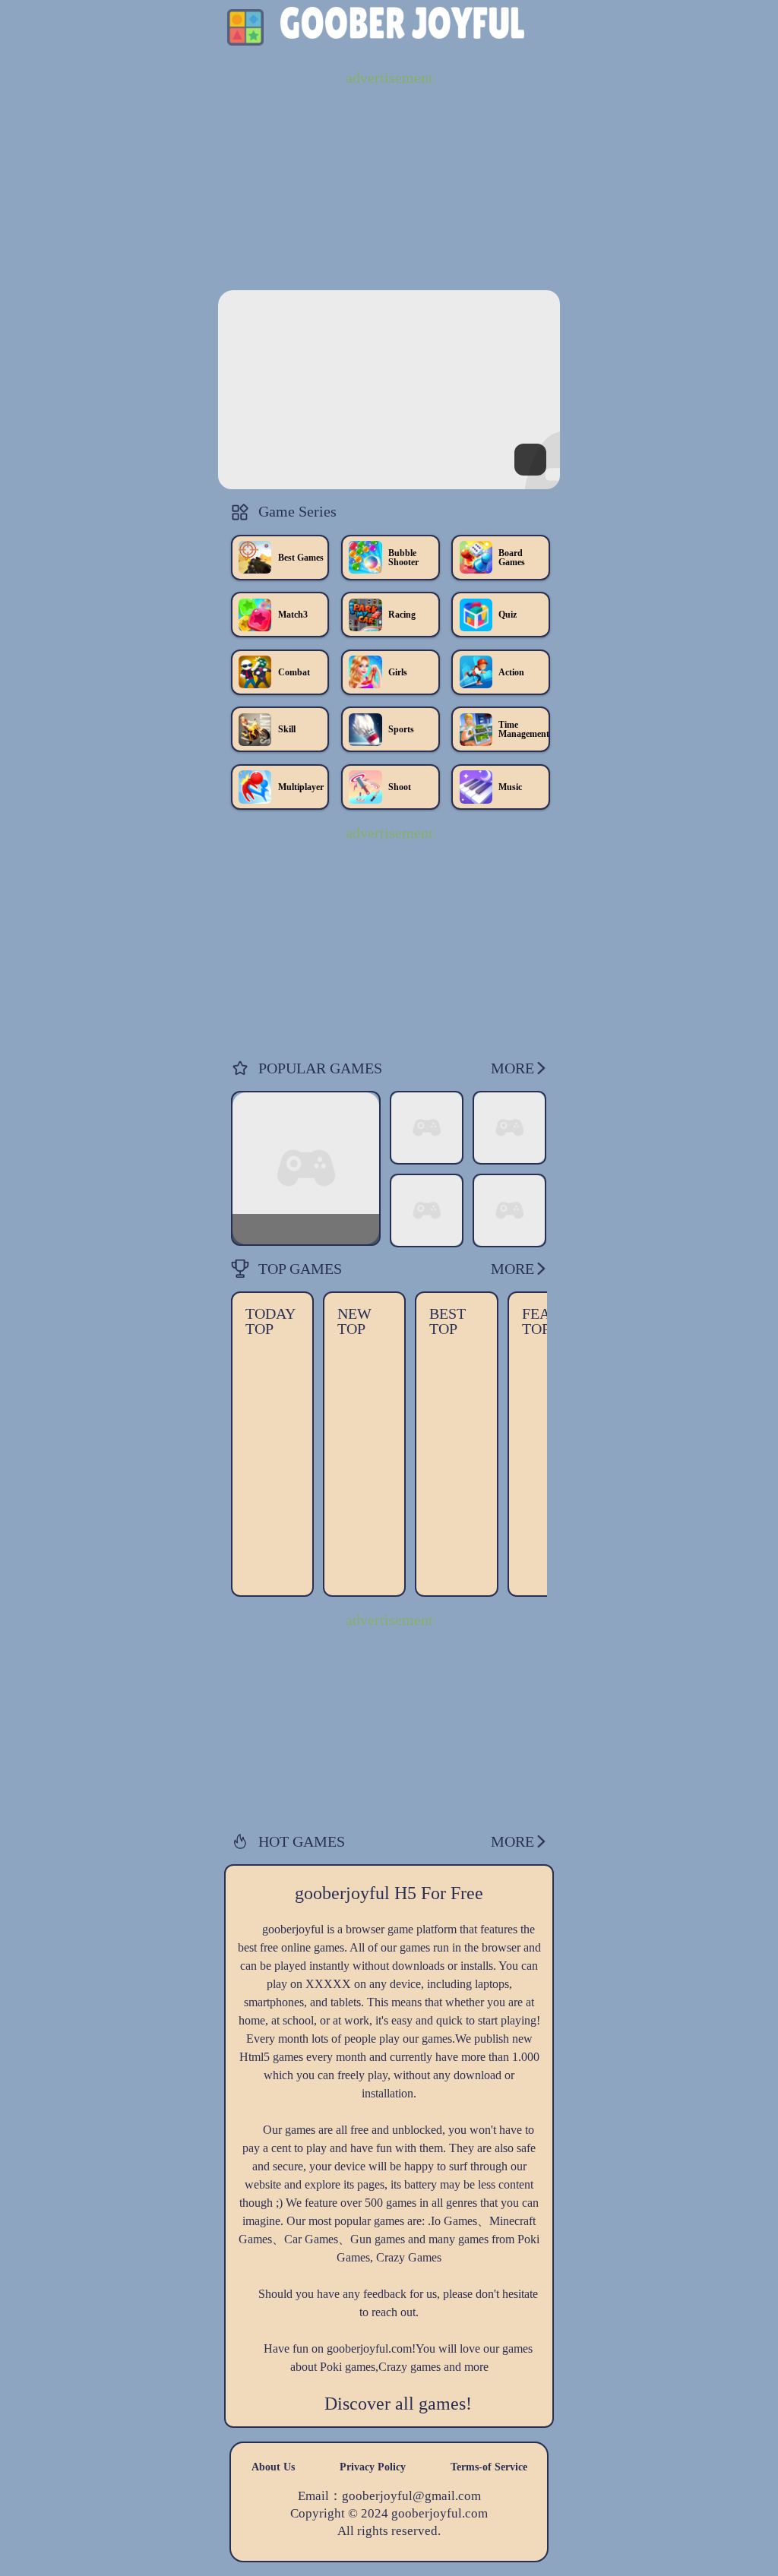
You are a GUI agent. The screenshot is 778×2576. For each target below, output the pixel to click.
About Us (273, 2467)
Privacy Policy (373, 2467)
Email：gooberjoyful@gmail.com (389, 2497)
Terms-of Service (489, 2467)
